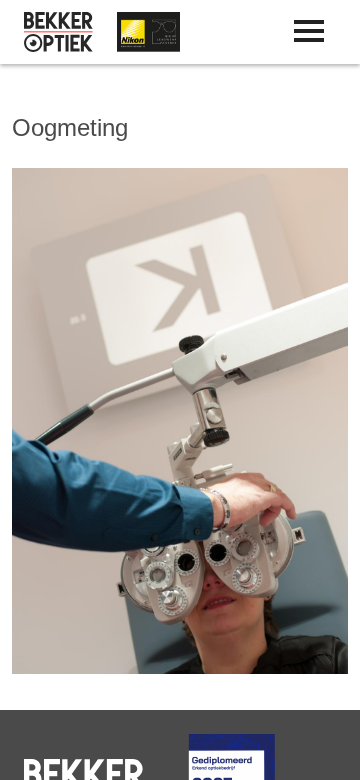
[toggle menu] (309, 31)
